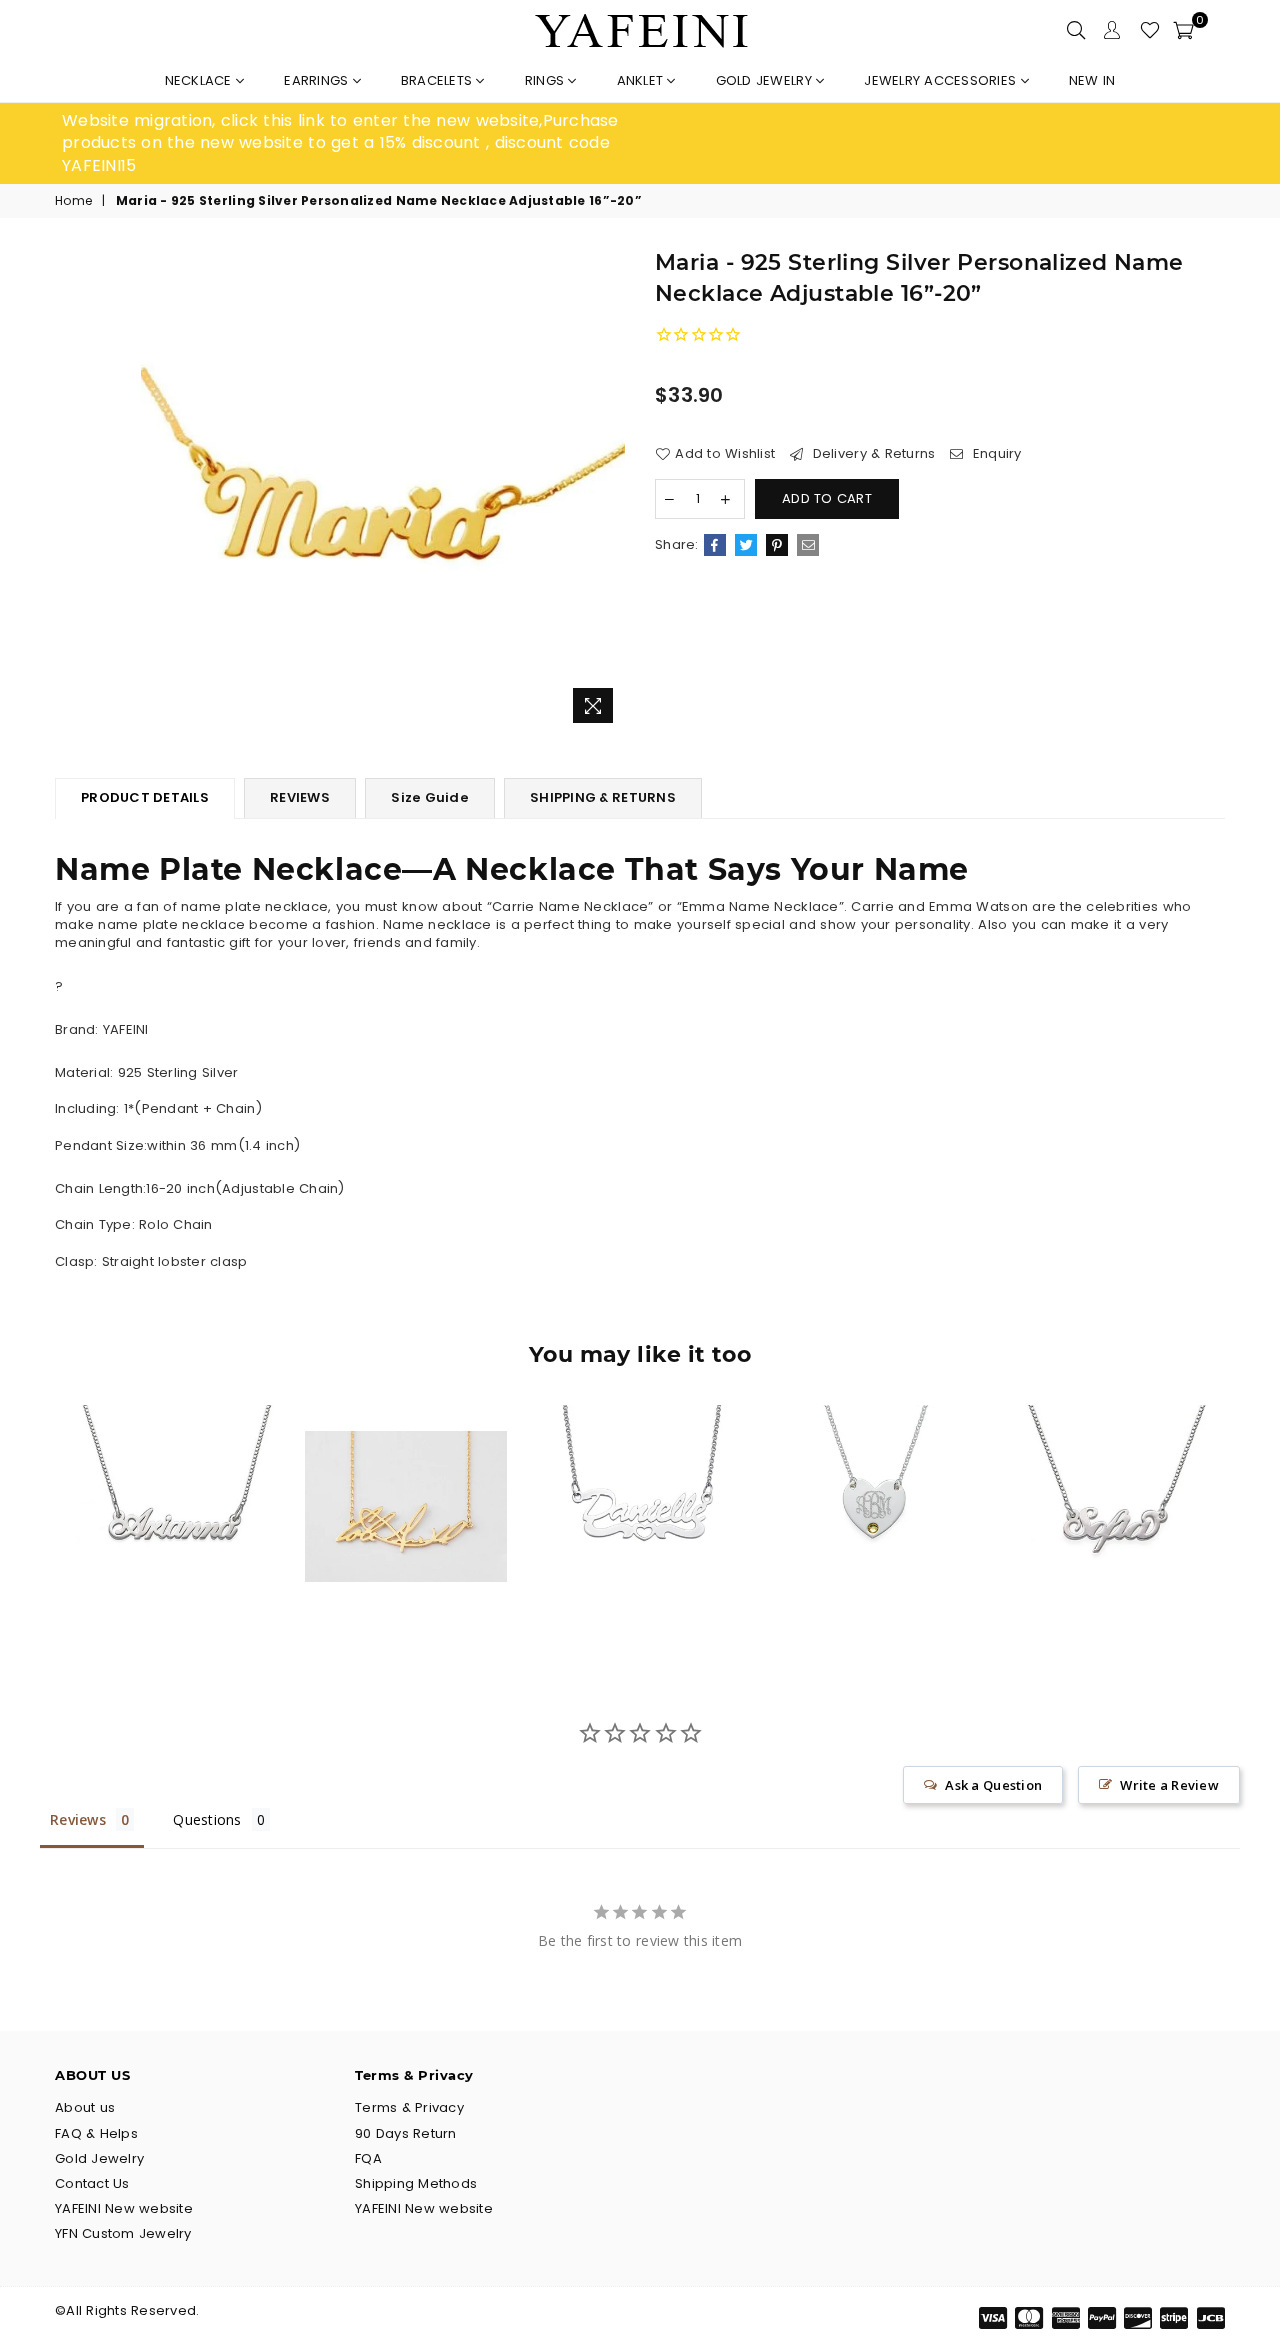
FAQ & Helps (96, 2133)
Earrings (318, 80)
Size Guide (430, 797)
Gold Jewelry (766, 80)
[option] (351, 143)
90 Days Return (406, 2133)
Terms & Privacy (409, 2107)
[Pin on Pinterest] (777, 545)
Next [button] (1247, 1521)
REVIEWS (300, 797)
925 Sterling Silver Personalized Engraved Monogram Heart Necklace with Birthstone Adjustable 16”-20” (873, 1468)
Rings (547, 80)
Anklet (642, 80)
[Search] (1076, 30)
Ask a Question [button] (993, 1785)
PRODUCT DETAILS (145, 797)
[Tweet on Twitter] (746, 545)
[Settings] (1112, 30)
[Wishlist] (1150, 30)
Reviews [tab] (78, 1819)
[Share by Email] (808, 545)
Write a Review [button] (1169, 1785)
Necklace (200, 80)
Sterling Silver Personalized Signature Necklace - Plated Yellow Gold (405, 1468)
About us (85, 2107)
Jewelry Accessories (942, 80)
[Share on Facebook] (715, 545)
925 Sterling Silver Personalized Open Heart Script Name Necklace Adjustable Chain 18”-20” (640, 1468)
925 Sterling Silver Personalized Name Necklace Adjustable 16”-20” (1108, 1468)
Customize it (193, 1590)
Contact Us (92, 2183)
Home (73, 201)
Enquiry (995, 454)
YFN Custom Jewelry (123, 2233)
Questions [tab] (207, 1819)
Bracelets (439, 80)
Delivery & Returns (871, 454)
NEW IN (1092, 80)
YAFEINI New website (124, 2208)
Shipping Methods (416, 2183)
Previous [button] (32, 1521)
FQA (368, 2158)
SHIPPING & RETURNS (603, 797)
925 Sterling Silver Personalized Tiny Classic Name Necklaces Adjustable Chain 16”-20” (172, 1468)
